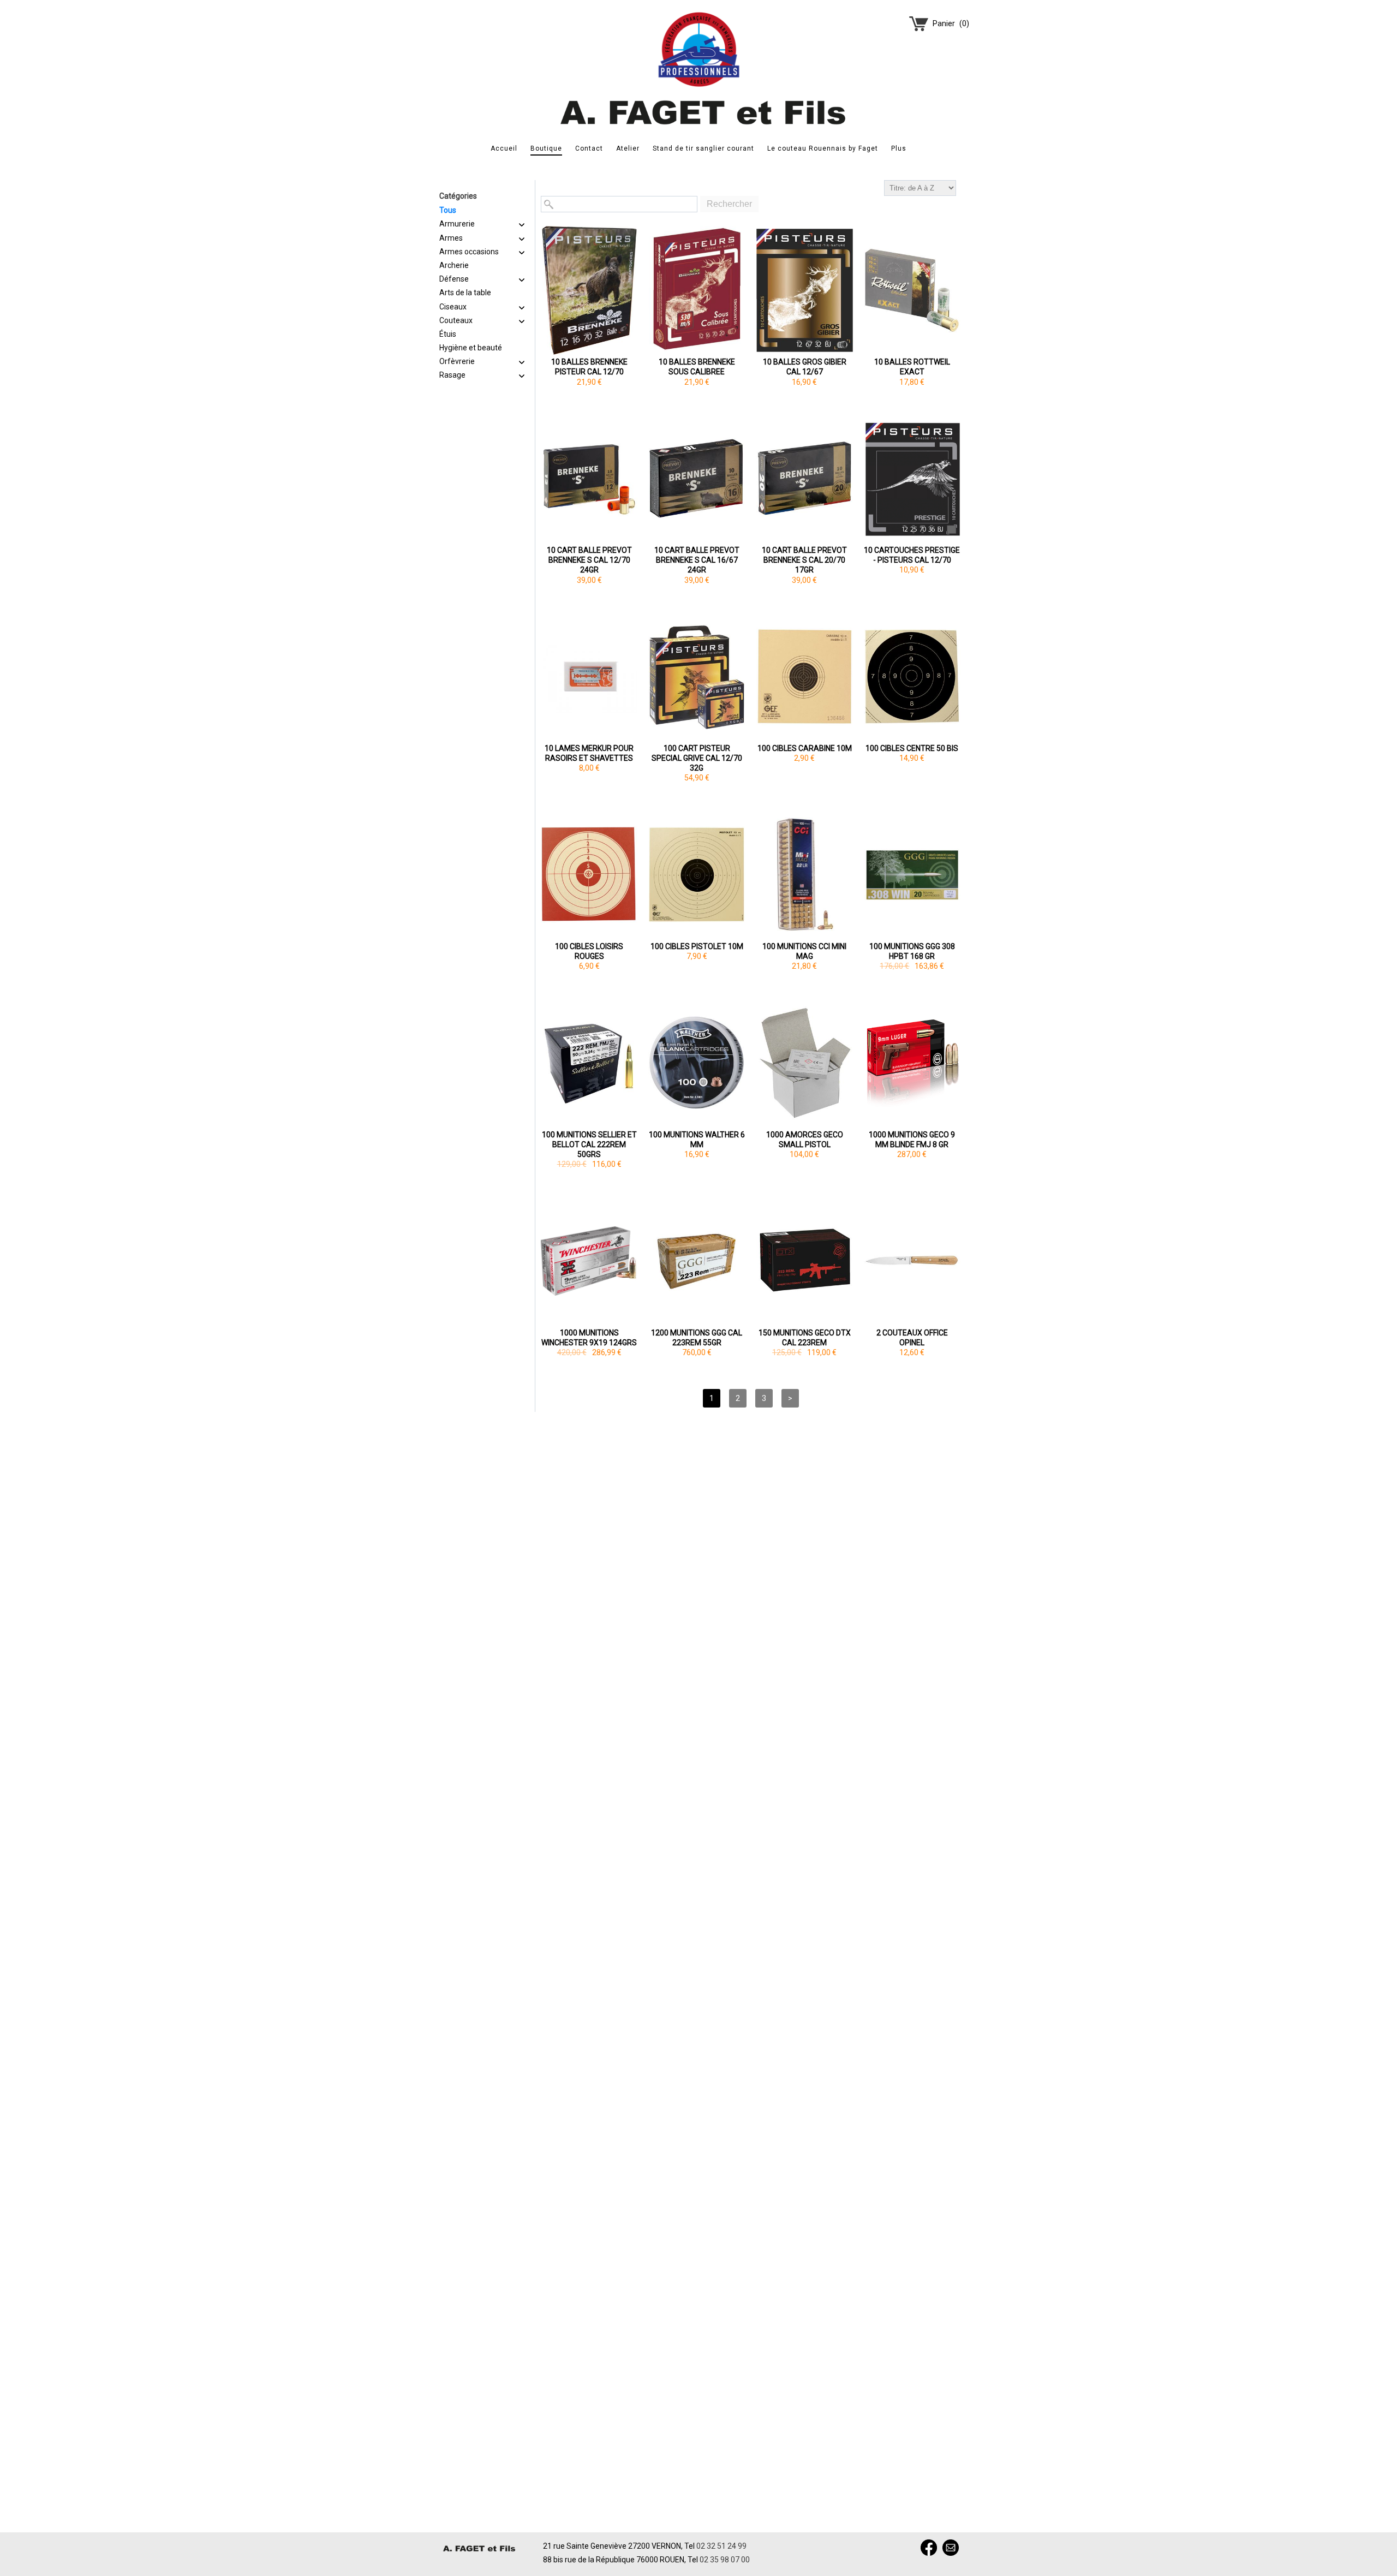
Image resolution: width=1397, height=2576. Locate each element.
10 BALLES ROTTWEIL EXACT (912, 367)
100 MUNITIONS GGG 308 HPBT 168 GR (912, 951)
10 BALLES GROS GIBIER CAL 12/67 (805, 367)
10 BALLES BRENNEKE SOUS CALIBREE (697, 367)
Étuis (448, 334)
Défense (454, 279)
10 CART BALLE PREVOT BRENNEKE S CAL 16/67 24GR (697, 560)
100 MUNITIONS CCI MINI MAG (804, 951)
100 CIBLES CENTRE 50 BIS (912, 748)
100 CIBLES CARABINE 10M (805, 748)
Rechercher (729, 204)
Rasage (452, 375)
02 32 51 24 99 (721, 2546)
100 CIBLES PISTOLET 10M (697, 946)
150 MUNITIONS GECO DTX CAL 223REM (805, 1338)
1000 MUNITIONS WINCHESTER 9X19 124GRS (589, 1338)
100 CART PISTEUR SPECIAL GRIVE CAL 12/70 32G (697, 758)
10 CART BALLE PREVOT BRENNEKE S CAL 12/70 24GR (589, 560)
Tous (448, 210)
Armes (451, 238)
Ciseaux (453, 307)
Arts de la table (465, 293)
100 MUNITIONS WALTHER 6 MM (697, 1140)
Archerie (454, 265)
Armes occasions (469, 252)
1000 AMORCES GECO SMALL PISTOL (805, 1140)
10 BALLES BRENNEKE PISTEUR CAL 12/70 (589, 367)
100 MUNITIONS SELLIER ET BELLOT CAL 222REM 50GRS (589, 1144)
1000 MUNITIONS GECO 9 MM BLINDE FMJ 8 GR (912, 1140)
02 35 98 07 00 (725, 2560)
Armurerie (457, 224)
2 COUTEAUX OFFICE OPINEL (912, 1338)
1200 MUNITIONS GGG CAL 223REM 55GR (697, 1338)
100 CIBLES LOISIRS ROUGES (589, 951)
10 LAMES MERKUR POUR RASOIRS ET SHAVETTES (589, 753)
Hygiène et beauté (471, 348)
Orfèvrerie (457, 361)
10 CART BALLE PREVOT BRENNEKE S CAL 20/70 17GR (804, 560)
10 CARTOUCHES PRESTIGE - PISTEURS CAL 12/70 (912, 555)
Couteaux (456, 320)
